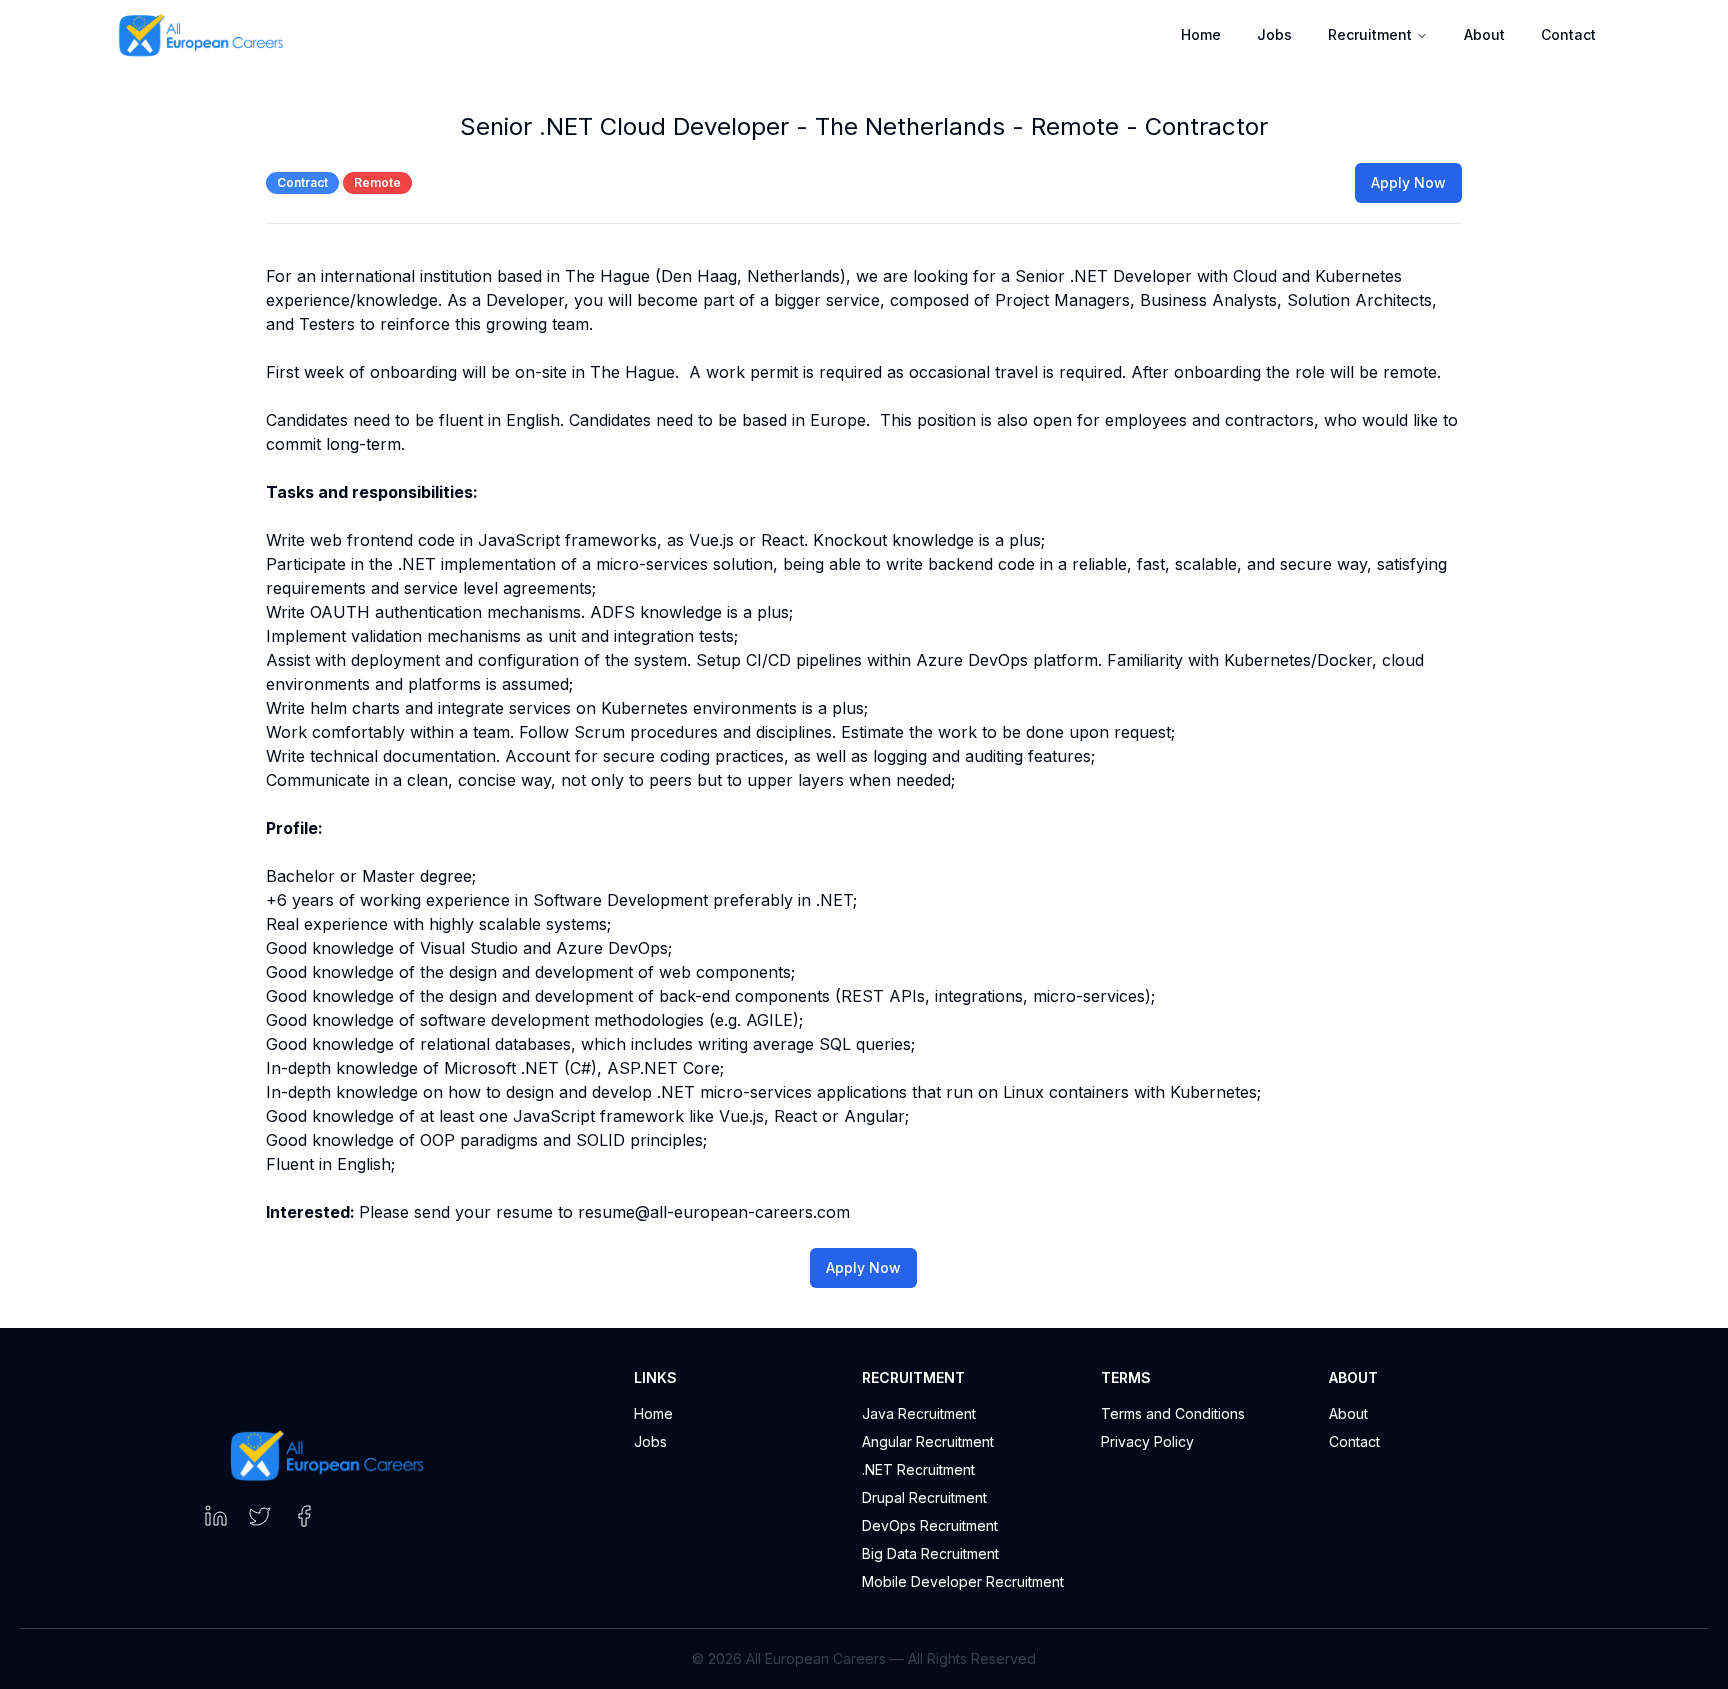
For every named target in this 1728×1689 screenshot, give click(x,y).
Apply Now (1408, 182)
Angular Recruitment (928, 1441)
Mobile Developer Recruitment (963, 1581)
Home (653, 1413)
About (1484, 34)
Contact (1568, 34)
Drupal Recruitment (924, 1497)
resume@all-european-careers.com (714, 1212)
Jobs (650, 1441)
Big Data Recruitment (930, 1553)
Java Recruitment (919, 1413)
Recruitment (1370, 34)
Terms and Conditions (1173, 1413)
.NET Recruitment (918, 1469)
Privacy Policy (1147, 1441)
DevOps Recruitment (930, 1525)
